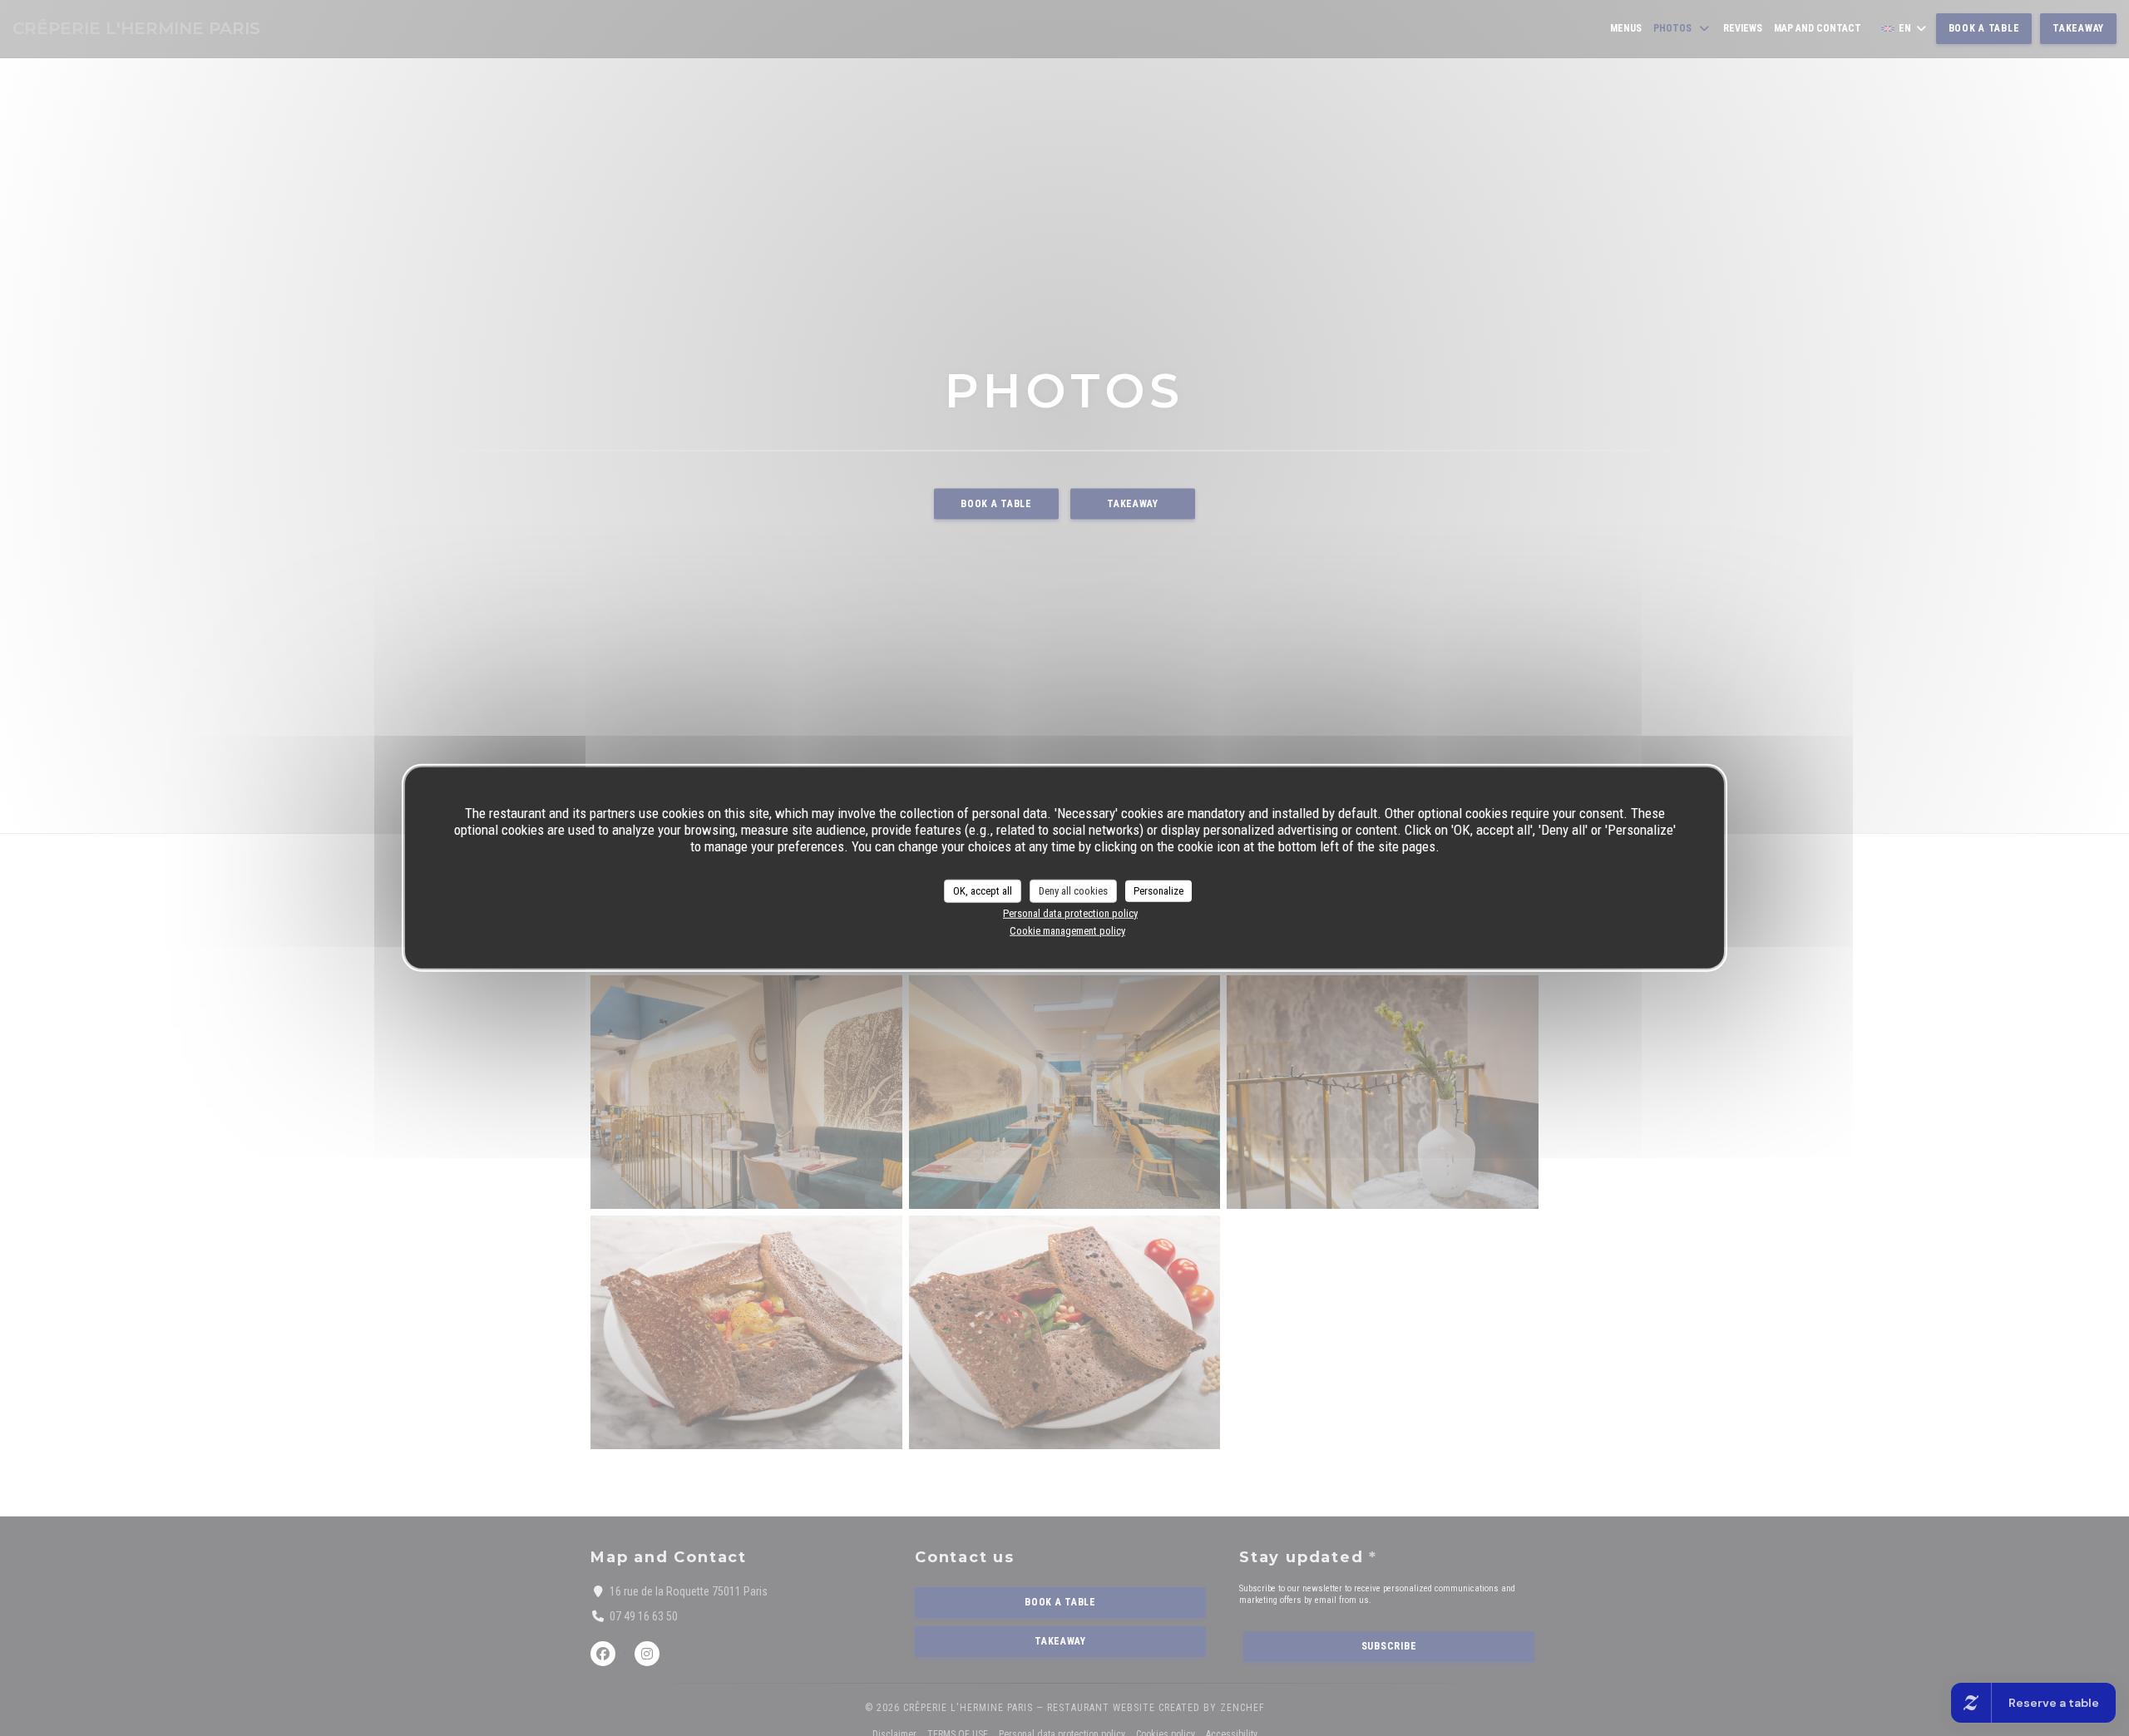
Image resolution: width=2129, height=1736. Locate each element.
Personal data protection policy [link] (1070, 912)
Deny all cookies (1073, 891)
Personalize (1158, 891)
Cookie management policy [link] (1067, 931)
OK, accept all (983, 891)
